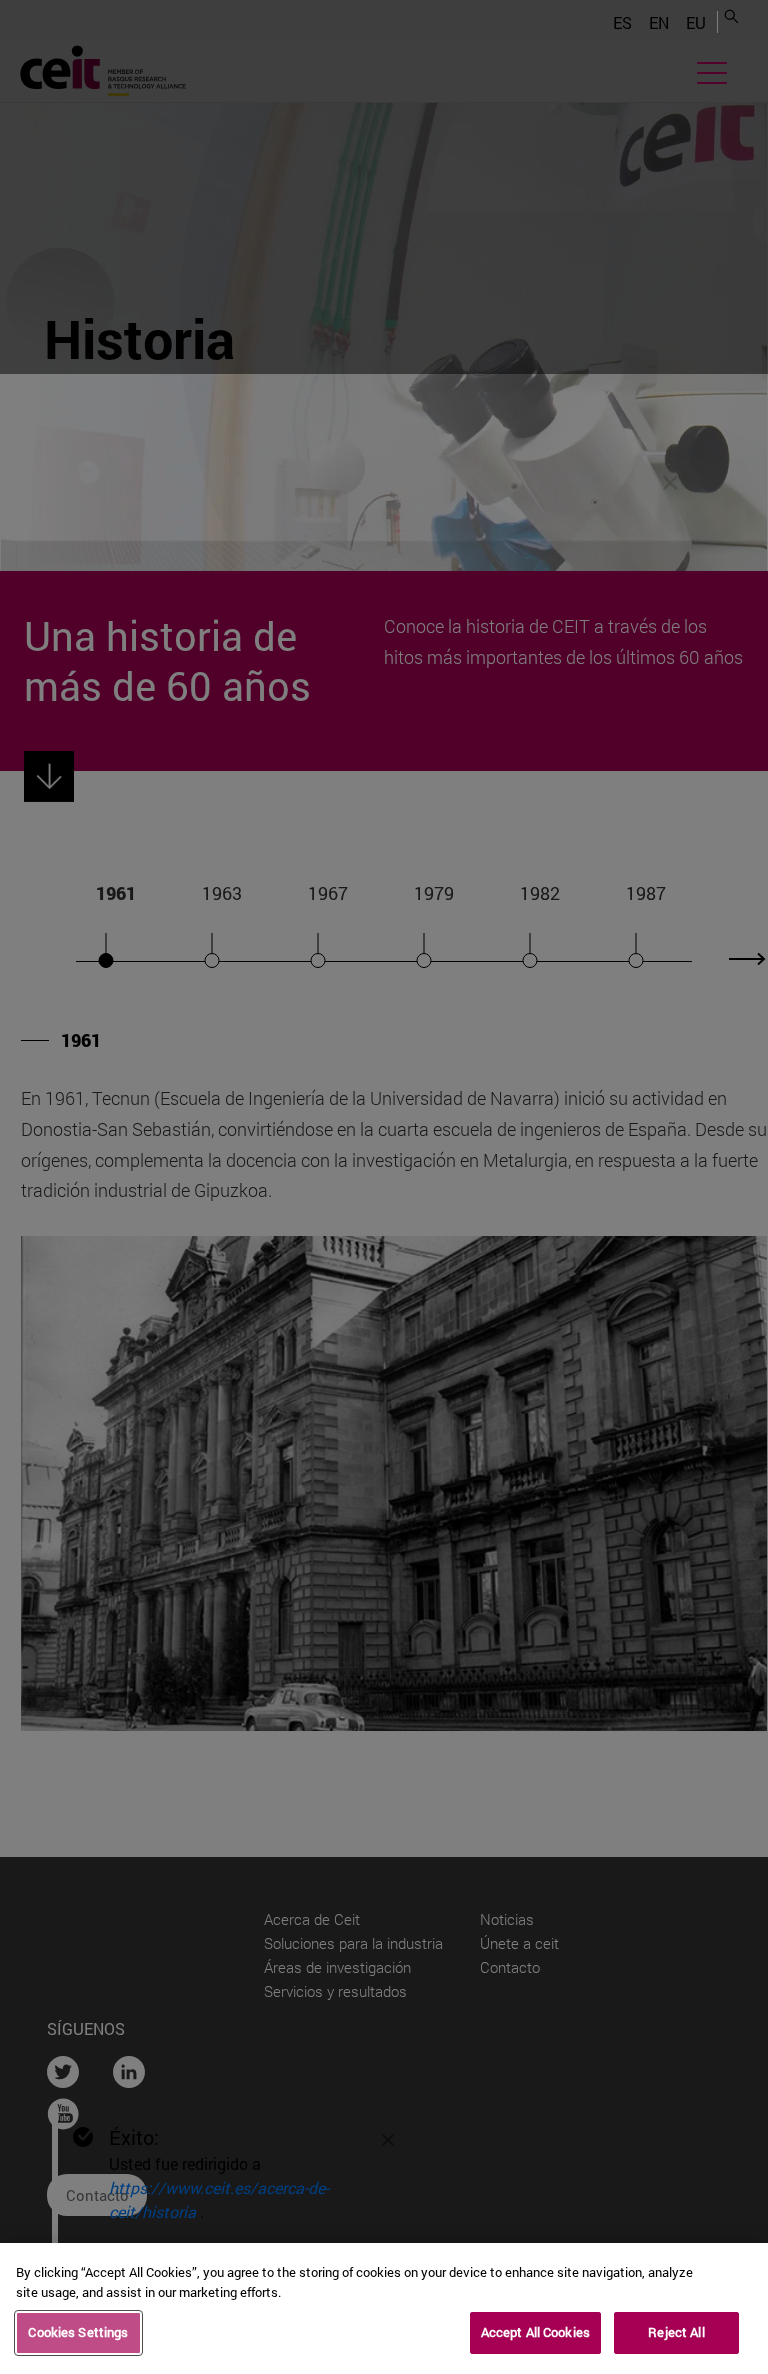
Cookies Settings (78, 2332)
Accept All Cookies (535, 2332)
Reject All (676, 2332)
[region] (384, 2308)
